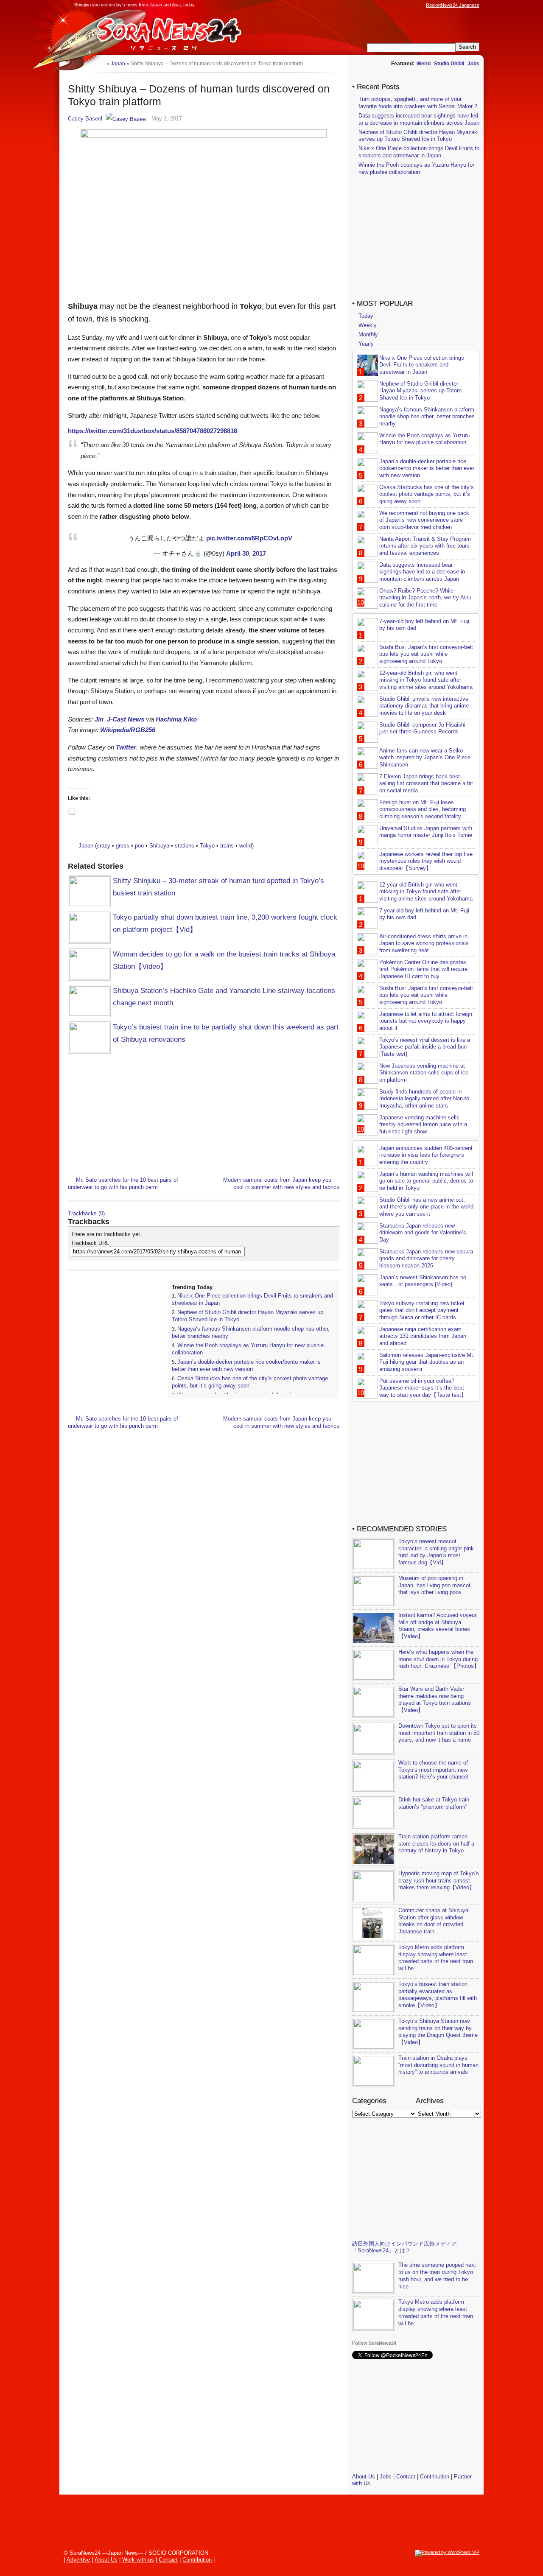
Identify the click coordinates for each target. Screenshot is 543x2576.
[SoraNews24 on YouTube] (411, 5)
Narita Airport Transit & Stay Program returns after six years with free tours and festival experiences (425, 546)
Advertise (78, 2560)
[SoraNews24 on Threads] (395, 5)
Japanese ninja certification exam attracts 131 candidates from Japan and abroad (423, 1336)
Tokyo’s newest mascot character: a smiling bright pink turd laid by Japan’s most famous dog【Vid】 (436, 1552)
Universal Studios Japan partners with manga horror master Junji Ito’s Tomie (426, 832)
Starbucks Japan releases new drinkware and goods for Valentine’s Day (423, 1233)
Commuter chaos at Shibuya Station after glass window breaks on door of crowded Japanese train (433, 1921)
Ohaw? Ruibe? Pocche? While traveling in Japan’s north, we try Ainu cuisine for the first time (425, 598)
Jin (99, 719)
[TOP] (100, 63)
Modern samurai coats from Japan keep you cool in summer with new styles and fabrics (281, 1183)
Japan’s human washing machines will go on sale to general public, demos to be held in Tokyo (426, 1181)
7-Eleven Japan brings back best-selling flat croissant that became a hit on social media (426, 784)
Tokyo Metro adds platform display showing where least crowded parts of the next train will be (436, 1958)
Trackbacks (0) (86, 1213)
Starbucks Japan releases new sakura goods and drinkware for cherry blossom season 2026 (426, 1259)
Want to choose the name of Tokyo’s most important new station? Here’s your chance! (434, 1770)
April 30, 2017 (246, 553)
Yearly (366, 344)
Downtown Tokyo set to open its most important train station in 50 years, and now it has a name (439, 1733)
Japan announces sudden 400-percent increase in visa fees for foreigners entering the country (426, 1155)
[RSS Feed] (419, 5)
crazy (104, 846)
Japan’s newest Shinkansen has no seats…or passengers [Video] (423, 1281)
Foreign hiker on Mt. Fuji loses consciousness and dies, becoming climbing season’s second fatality (423, 810)
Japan (86, 846)
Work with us (138, 2560)
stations (185, 846)
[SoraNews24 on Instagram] (386, 5)
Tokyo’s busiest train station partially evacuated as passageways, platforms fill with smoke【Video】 (438, 1995)
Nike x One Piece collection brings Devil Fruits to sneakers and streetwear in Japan (419, 152)
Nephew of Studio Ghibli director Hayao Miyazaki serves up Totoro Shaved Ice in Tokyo (418, 136)
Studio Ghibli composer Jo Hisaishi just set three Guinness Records (422, 728)
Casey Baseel (85, 119)
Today (366, 316)
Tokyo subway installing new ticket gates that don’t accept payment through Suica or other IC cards (422, 1310)
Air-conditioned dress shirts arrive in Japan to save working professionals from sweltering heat (424, 944)
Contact (406, 2477)
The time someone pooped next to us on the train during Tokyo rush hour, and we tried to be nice (437, 2276)
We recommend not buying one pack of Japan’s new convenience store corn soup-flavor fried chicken (424, 520)
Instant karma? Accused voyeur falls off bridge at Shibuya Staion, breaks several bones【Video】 (437, 1626)
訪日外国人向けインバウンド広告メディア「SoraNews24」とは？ (404, 2247)
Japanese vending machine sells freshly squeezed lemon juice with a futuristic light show (423, 1125)
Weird (424, 64)
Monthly (368, 334)
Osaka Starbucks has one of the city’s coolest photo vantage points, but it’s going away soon (427, 494)
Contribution (435, 2477)
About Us (364, 2477)
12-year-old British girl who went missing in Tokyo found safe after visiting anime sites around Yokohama (426, 680)
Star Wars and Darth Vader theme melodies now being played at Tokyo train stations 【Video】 (435, 1700)
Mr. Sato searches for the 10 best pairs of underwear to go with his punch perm (123, 1183)
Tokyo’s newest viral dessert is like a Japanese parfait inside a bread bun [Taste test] (425, 1047)
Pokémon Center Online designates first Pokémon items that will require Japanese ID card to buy (423, 969)
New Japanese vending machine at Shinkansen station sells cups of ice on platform (424, 1073)
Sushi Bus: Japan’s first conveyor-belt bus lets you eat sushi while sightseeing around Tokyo (426, 654)
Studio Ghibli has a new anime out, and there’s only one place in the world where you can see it (426, 1207)
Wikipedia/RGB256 (128, 730)
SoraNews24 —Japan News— (155, 32)
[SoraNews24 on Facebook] (378, 5)
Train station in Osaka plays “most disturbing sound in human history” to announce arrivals (438, 2065)
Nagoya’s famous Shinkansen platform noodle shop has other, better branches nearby (427, 417)
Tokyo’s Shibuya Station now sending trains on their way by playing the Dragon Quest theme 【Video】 (438, 2032)
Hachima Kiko (176, 719)
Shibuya (159, 846)
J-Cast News (126, 719)
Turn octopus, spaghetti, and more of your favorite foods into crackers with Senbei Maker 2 (418, 103)
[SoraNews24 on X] (403, 5)
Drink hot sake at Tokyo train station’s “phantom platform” (434, 1803)
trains (227, 846)
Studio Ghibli (449, 64)
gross (123, 846)
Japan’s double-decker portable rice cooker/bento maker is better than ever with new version (246, 1365)
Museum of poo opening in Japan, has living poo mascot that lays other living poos (434, 1585)
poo (139, 846)
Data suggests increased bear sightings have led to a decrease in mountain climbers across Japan (419, 119)
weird (246, 846)
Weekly (368, 325)
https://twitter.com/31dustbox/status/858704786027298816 (153, 431)
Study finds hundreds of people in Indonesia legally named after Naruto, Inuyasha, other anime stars (425, 1099)
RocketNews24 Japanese (453, 5)
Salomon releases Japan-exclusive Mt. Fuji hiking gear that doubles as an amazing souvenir (427, 1362)
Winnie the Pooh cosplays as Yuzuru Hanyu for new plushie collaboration (416, 168)
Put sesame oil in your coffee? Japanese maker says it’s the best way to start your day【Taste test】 (423, 1388)
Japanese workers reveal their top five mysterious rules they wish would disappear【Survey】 (426, 861)
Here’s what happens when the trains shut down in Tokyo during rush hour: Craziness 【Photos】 (439, 1659)
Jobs (473, 64)
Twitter (126, 747)
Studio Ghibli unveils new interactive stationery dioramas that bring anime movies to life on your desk (424, 706)
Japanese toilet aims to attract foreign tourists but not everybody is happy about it (426, 1021)
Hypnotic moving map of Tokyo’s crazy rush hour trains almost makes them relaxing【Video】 (439, 1881)
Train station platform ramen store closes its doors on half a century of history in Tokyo (436, 1844)
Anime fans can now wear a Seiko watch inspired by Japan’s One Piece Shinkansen (425, 758)
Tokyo (207, 846)
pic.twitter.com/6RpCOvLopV (249, 538)
